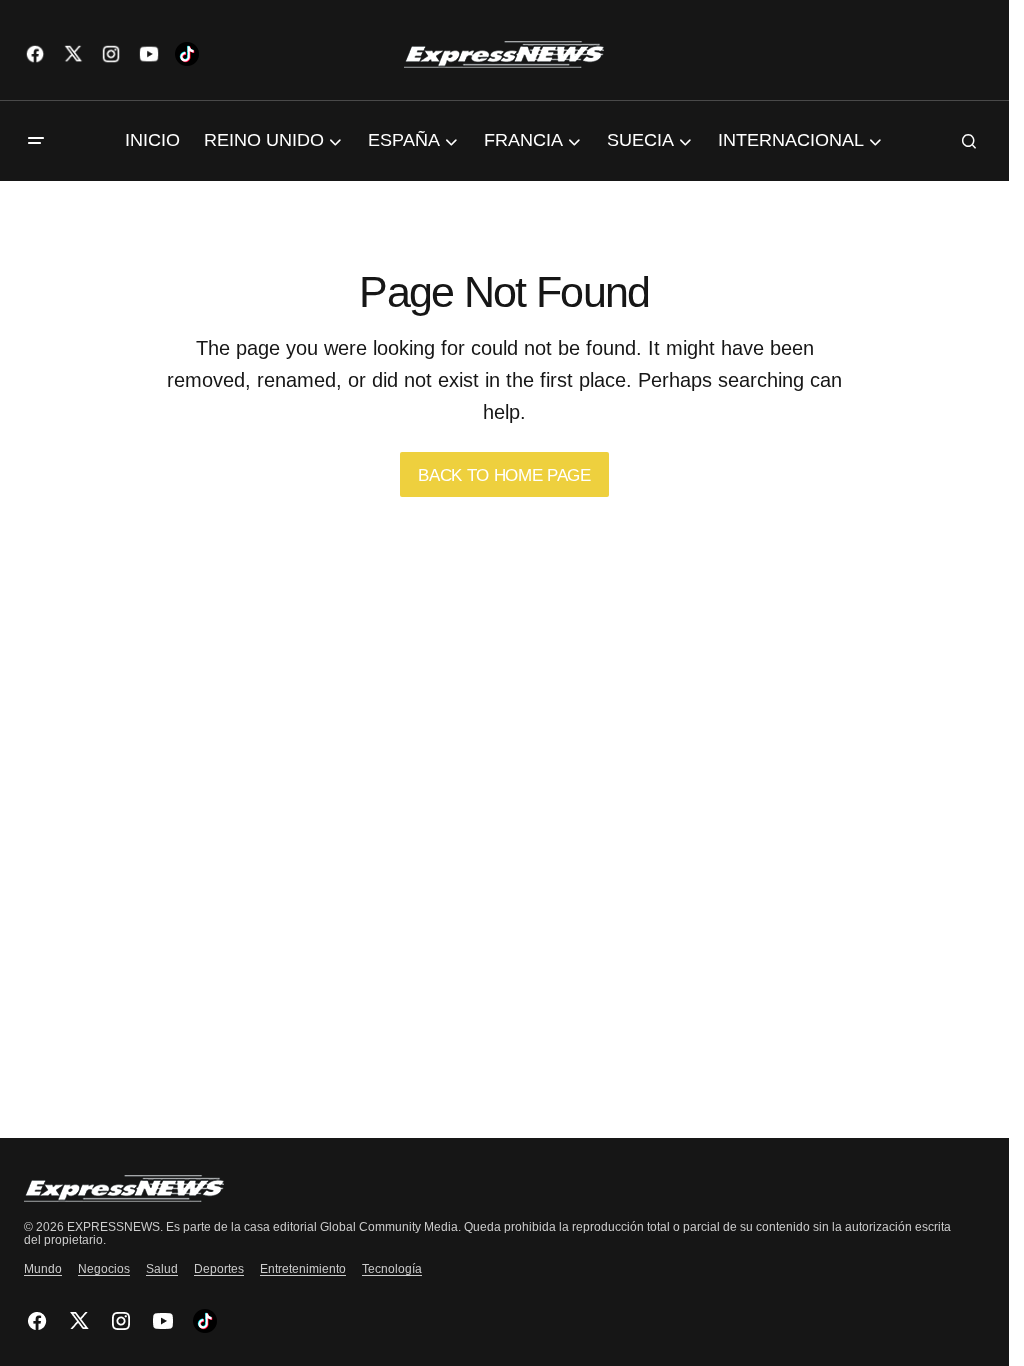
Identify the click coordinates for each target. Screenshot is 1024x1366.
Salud (162, 1269)
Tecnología (392, 1269)
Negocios (104, 1269)
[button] (36, 141)
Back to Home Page (504, 475)
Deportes (219, 1269)
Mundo (43, 1269)
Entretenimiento (303, 1269)
